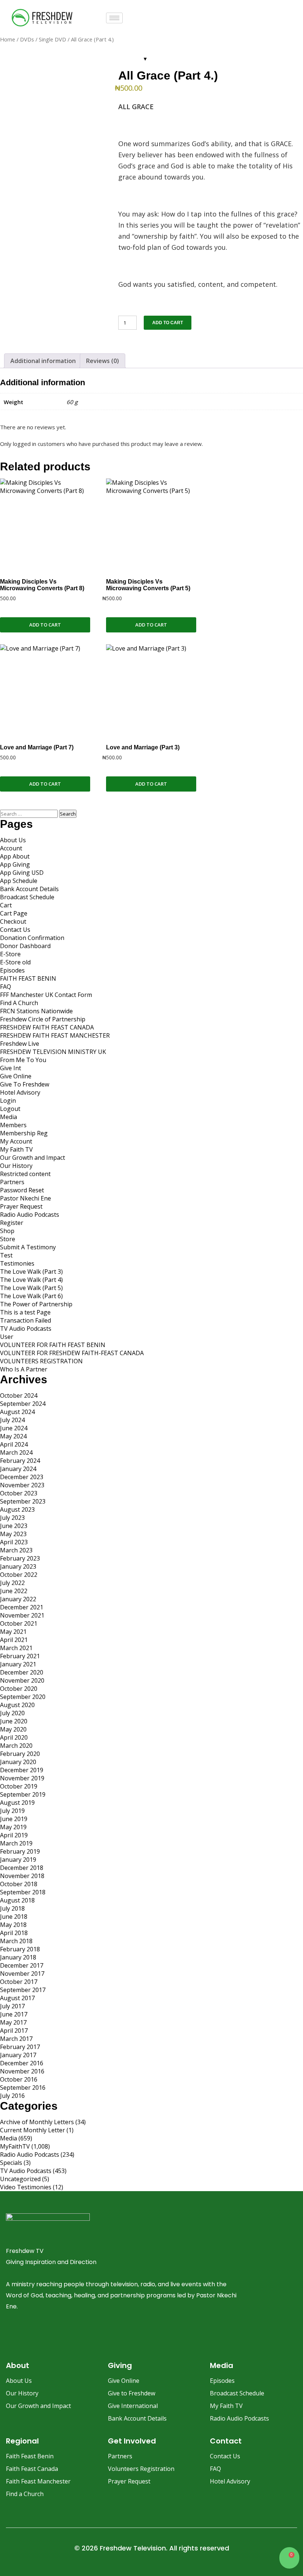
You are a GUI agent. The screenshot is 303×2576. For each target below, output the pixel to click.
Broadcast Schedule (27, 897)
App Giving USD (22, 873)
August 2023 (17, 1509)
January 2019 (18, 1860)
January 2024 (18, 1469)
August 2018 (17, 1900)
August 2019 (17, 1803)
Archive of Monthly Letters (37, 2122)
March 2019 (16, 1843)
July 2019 (12, 1811)
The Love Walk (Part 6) (31, 1296)
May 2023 (13, 1534)
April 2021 (14, 1640)
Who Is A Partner (24, 1369)
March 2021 (16, 1648)
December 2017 (22, 1965)
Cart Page (14, 913)
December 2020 (22, 1672)
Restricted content (25, 1174)
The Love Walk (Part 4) (31, 1280)
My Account (16, 1141)
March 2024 (16, 1452)
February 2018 (20, 1949)
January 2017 (18, 2055)
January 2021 (18, 1664)
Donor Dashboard (25, 946)
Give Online (16, 1076)
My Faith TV (16, 1149)
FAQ (6, 987)
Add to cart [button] (45, 625)
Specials (11, 2163)
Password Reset (22, 1190)
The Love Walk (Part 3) (31, 1272)
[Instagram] (30, 2335)
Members (13, 1125)
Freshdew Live (20, 1044)
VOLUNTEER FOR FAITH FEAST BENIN (53, 1345)
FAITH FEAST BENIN (28, 978)
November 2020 (22, 1680)
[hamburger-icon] (114, 18)
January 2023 (18, 1566)
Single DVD (52, 39)
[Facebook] (10, 2335)
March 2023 (16, 1550)
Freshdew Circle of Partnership (43, 1019)
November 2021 (22, 1615)
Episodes (12, 970)
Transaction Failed (25, 1320)
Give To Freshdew (25, 1084)
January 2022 (18, 1599)
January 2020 (18, 1762)
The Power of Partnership (36, 1304)
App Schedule (19, 881)
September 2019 (23, 1794)
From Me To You (23, 1060)
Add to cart (168, 323)
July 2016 (12, 2096)
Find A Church (19, 1003)
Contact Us (15, 930)
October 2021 (19, 1623)
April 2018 (14, 1933)
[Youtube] (50, 2335)
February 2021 (20, 1656)
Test (6, 1255)
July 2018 (12, 1908)
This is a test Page (25, 1312)
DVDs (27, 39)
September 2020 (23, 1697)
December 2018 (22, 1868)
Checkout (13, 921)
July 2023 (12, 1518)
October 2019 (19, 1786)
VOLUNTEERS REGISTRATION (41, 1361)
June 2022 (14, 1591)
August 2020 (17, 1705)
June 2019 (14, 1819)
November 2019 (22, 1778)
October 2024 (19, 1396)
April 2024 (14, 1444)
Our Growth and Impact (33, 1158)
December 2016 (22, 2063)
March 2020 (16, 1746)
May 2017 (13, 2022)
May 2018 (13, 1925)
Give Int (11, 1068)
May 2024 (13, 1436)
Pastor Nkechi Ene (25, 1198)
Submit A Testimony (28, 1247)
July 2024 (12, 1420)
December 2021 (22, 1607)
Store (8, 1239)
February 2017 (20, 2047)
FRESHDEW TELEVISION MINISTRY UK (53, 1052)
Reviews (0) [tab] (103, 361)
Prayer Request (21, 1206)
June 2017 (14, 2014)
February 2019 (20, 1851)
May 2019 (13, 1827)
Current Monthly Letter (33, 2130)
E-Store (10, 954)
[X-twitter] (69, 2335)
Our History (16, 1166)
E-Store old (15, 962)
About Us (13, 840)
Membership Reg (24, 1133)
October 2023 (19, 1493)
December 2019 (22, 1770)
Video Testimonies (26, 2187)
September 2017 (23, 1990)
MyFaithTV (15, 2146)
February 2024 (20, 1461)
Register (12, 1223)
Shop (7, 1231)
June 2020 (14, 1721)
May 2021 (13, 1632)
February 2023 (20, 1558)
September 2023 (23, 1501)
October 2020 (19, 1689)
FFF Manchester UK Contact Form (46, 995)
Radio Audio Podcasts (30, 1215)
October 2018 (19, 1884)
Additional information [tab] (43, 361)
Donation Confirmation (32, 938)
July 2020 (12, 1713)
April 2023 (14, 1542)
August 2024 (17, 1412)
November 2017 (22, 1974)
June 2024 (14, 1428)
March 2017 (16, 2039)
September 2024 (23, 1404)
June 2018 (14, 1917)
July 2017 (12, 2006)
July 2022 (12, 1583)
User (7, 1337)
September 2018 (23, 1892)
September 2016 (23, 2088)
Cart (6, 905)
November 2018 (22, 1876)
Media (8, 1117)
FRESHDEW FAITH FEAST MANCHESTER (55, 1035)
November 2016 (22, 2071)
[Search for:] (30, 813)
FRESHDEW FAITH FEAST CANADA (47, 1027)
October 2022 (19, 1575)
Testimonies (17, 1263)
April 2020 (14, 1737)
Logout (10, 1109)
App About (15, 856)
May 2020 (13, 1729)
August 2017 (17, 1998)
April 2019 (14, 1835)
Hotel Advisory (20, 1092)
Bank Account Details (29, 889)
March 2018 (16, 1941)
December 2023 (22, 1477)
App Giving (15, 864)
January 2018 (18, 1957)
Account (11, 848)
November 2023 (22, 1485)
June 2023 (14, 1526)
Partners (12, 1182)
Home (8, 39)
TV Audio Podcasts (26, 1329)
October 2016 (19, 2079)
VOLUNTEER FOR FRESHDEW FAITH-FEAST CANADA (72, 1353)
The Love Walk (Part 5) (31, 1288)
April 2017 (14, 2031)
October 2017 (19, 1982)
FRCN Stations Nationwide (36, 1011)
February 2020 (20, 1754)
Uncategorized (20, 2179)
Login (8, 1101)
